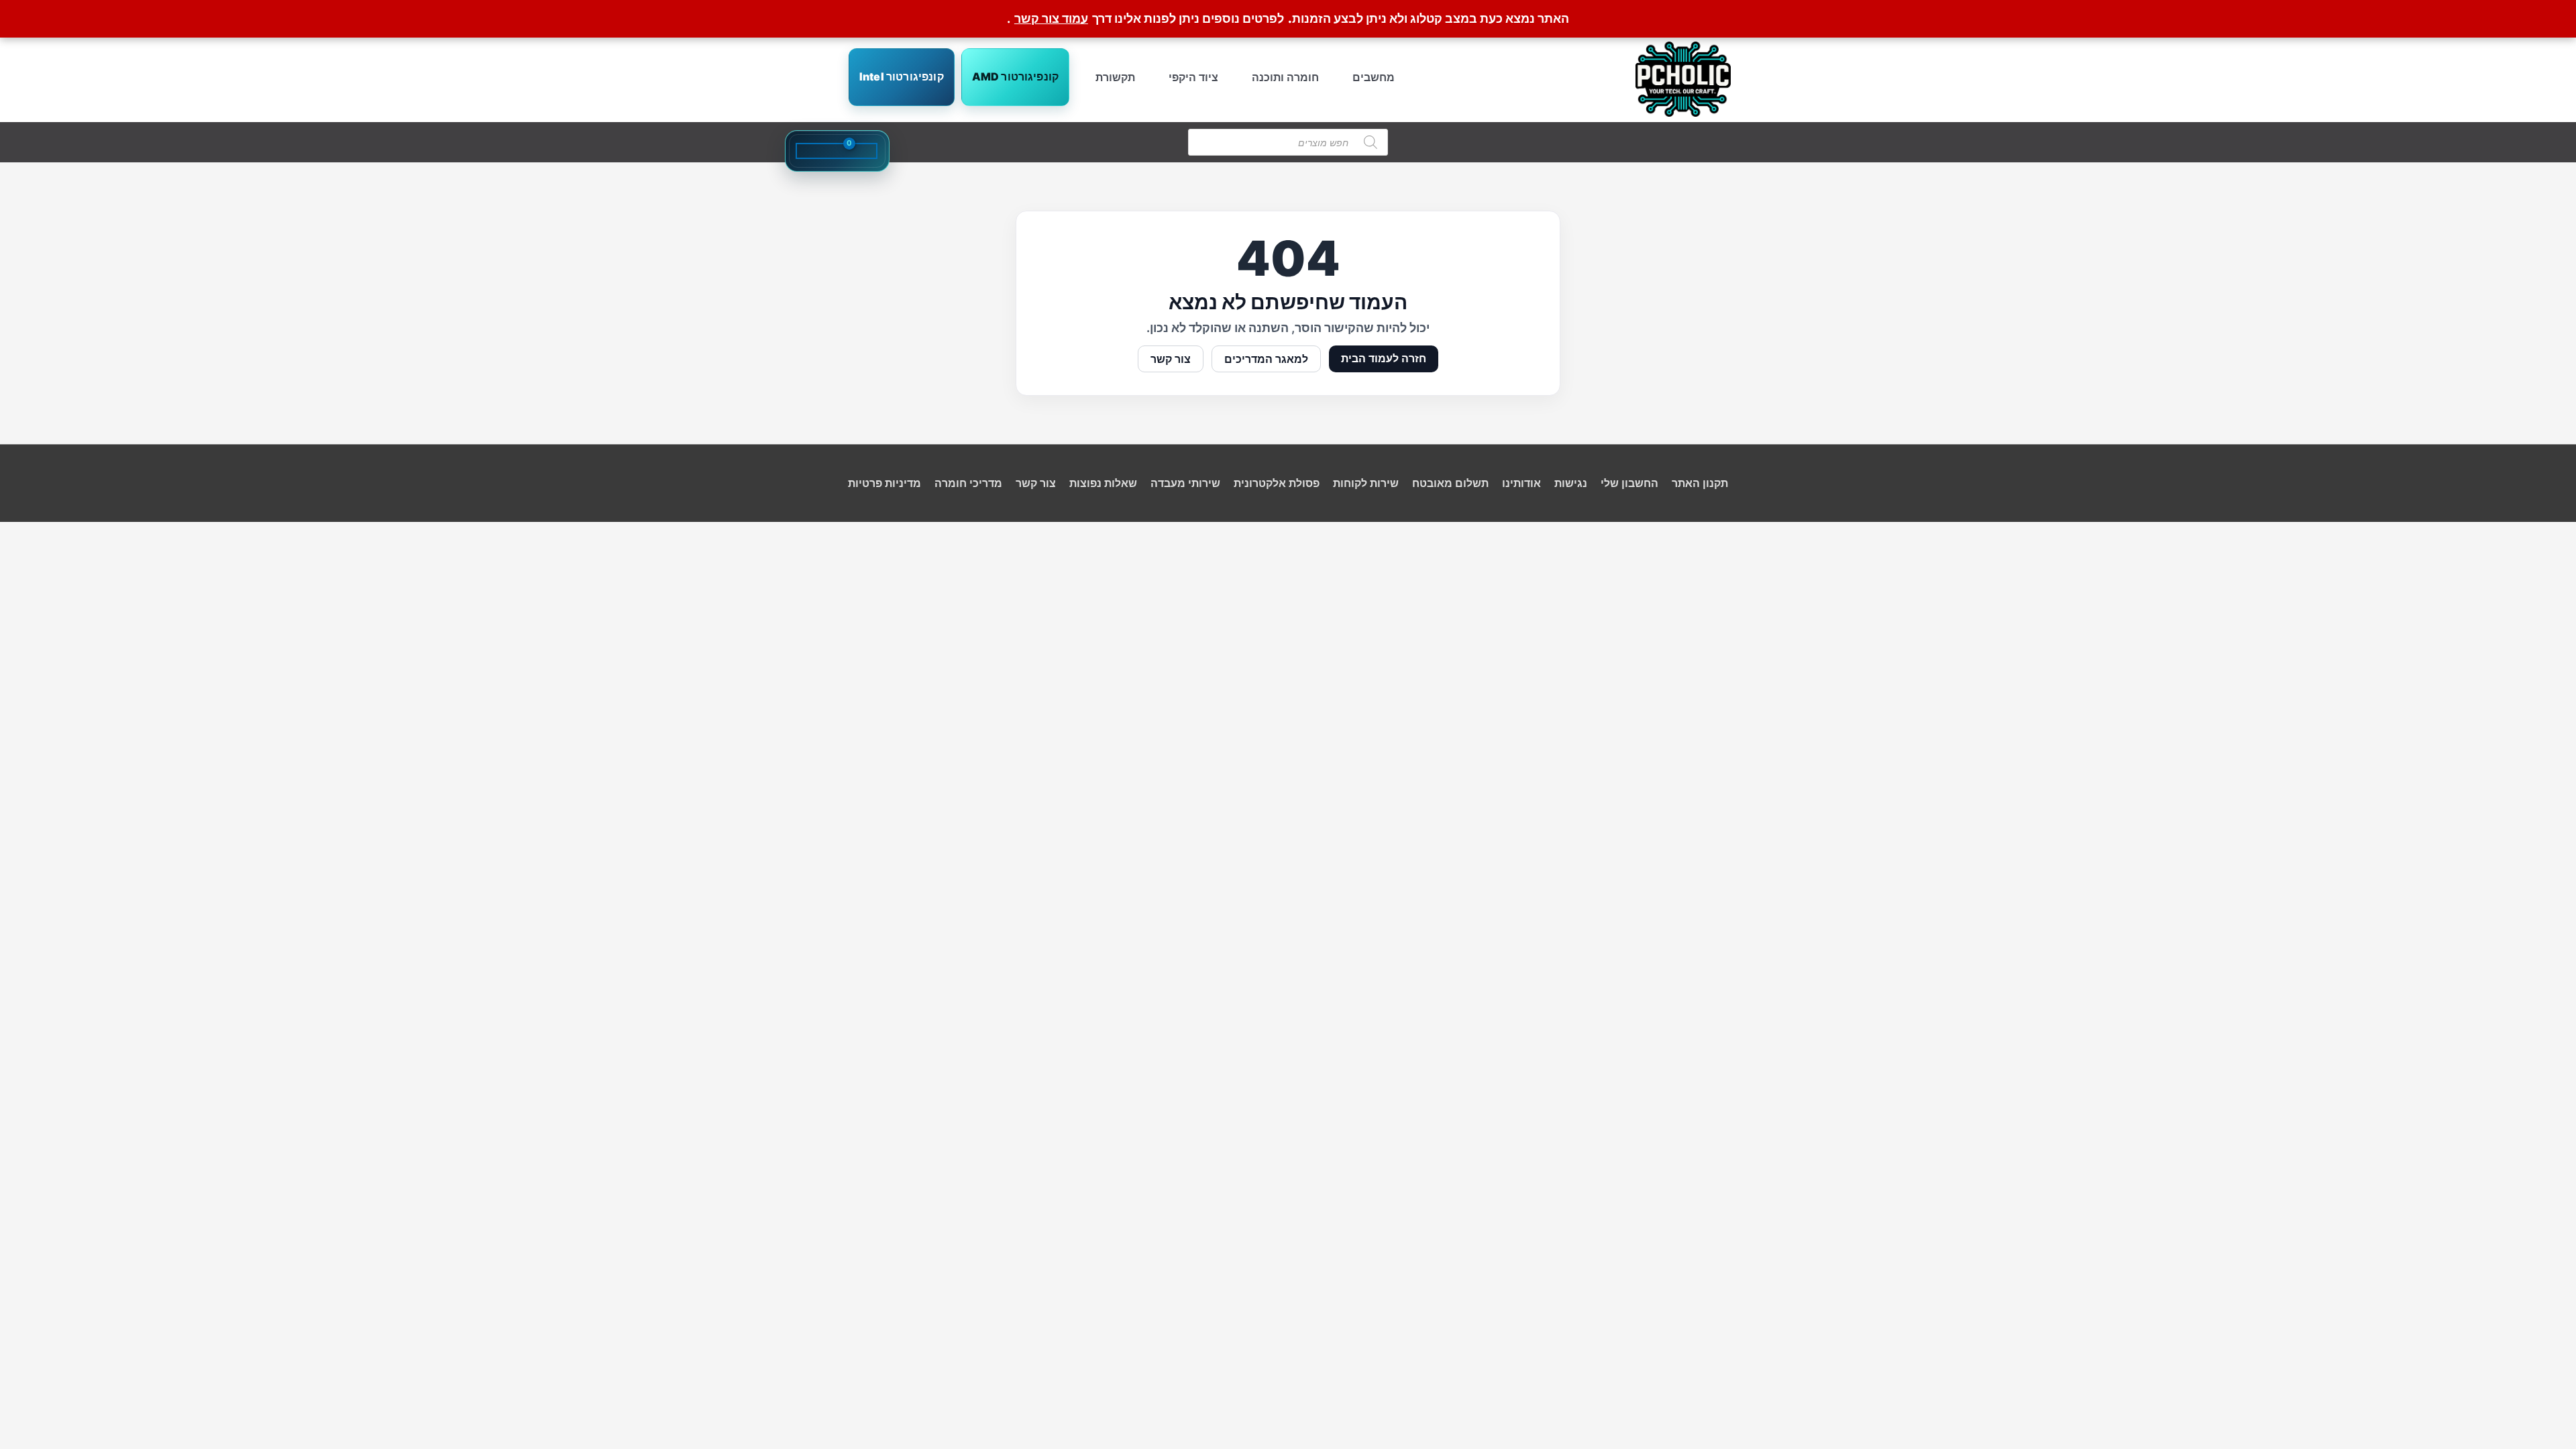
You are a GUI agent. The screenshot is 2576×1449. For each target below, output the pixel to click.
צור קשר (1171, 359)
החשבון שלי (1629, 483)
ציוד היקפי (1193, 77)
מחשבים (1374, 77)
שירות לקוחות (1366, 483)
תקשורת (1115, 77)
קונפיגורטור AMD (1015, 76)
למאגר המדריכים (1266, 359)
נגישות (1571, 483)
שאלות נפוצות (1103, 483)
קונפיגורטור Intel (902, 76)
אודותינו (1521, 483)
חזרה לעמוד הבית (1384, 358)
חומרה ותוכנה (1285, 77)
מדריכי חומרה (968, 483)
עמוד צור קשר (1051, 18)
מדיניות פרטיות (884, 483)
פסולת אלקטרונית (1277, 483)
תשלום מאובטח (1450, 483)
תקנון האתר (1700, 483)
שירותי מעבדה (1185, 483)
